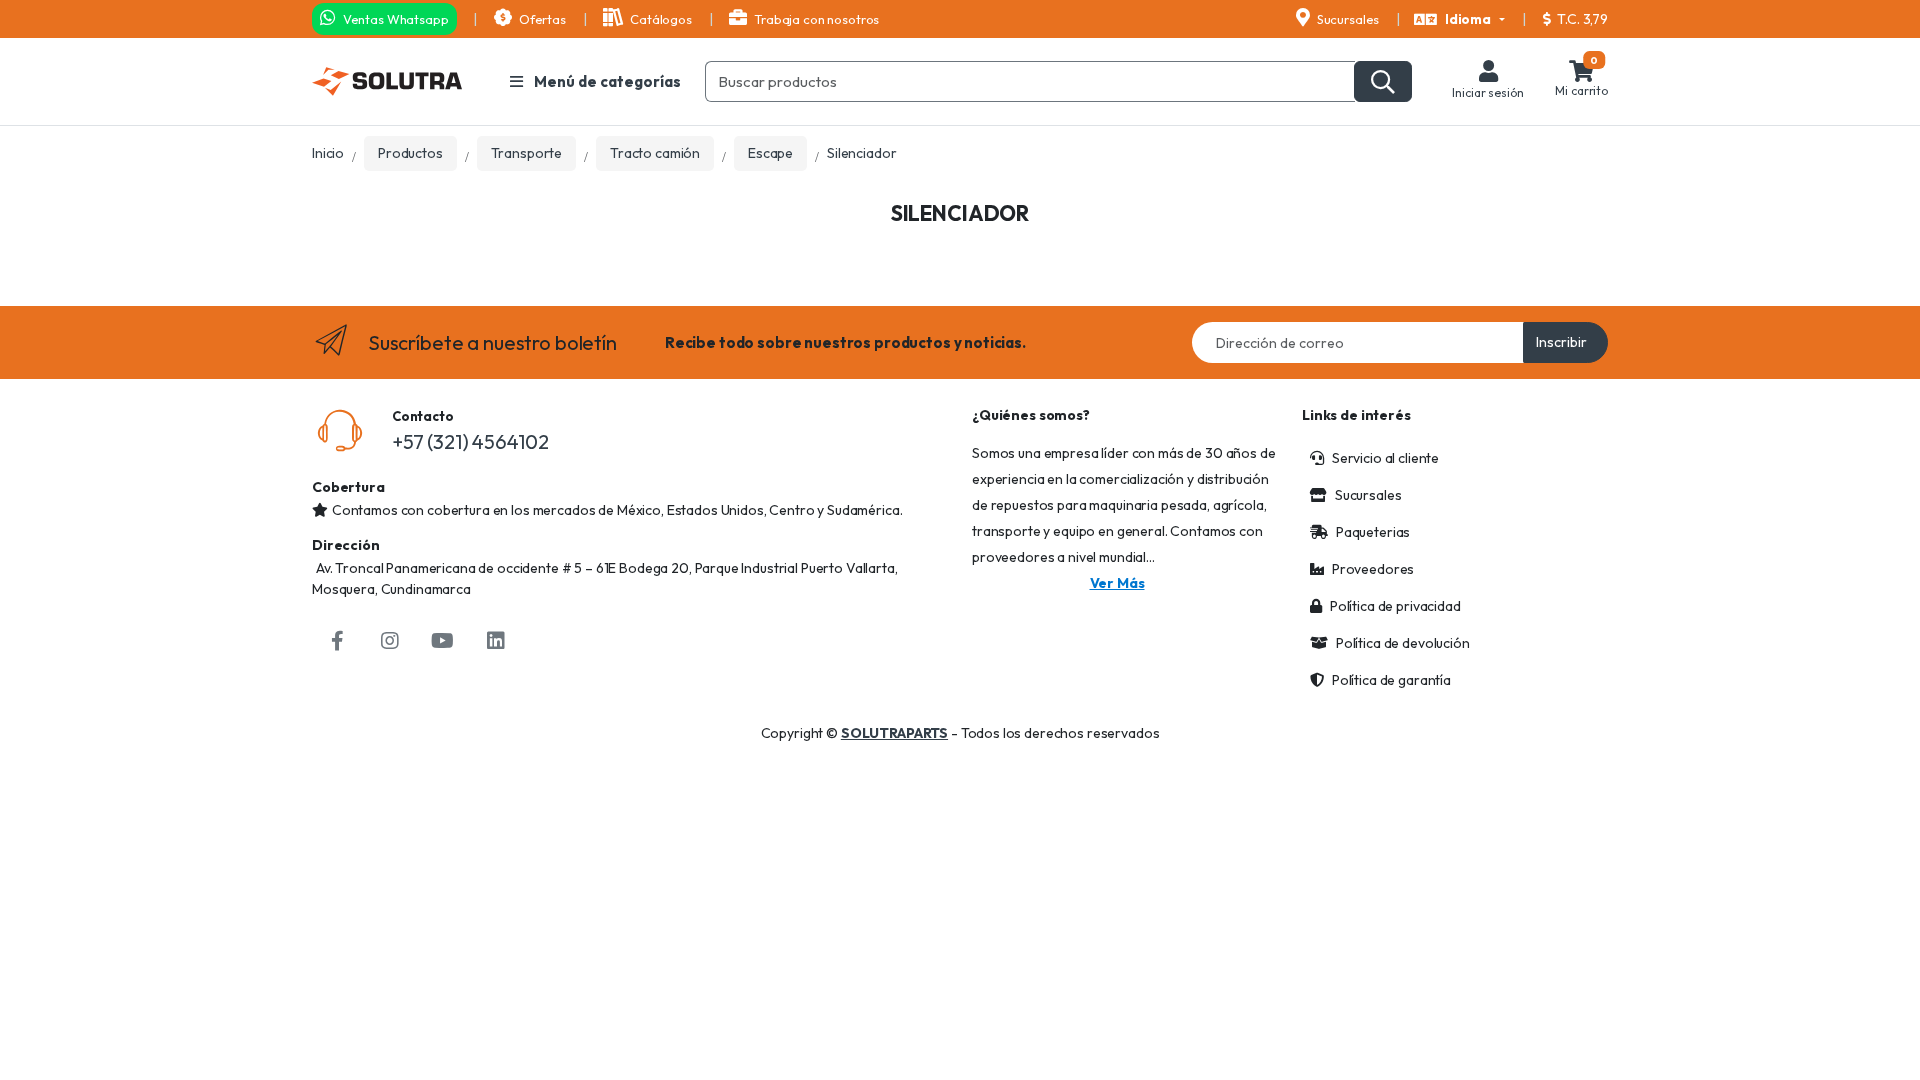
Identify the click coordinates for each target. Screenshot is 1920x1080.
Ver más (1117, 583)
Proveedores (1373, 569)
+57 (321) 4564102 (470, 441)
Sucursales (1346, 19)
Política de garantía (1391, 680)
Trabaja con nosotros (815, 19)
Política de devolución (1403, 643)
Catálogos (659, 19)
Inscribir (1561, 342)
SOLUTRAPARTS (894, 733)
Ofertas (541, 19)
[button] (1459, 20)
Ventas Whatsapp (394, 19)
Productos (410, 153)
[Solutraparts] (387, 81)
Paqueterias (1373, 532)
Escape (770, 153)
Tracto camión (655, 153)
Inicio (328, 153)
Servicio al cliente (1385, 458)
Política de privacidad (1395, 606)
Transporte (527, 153)
